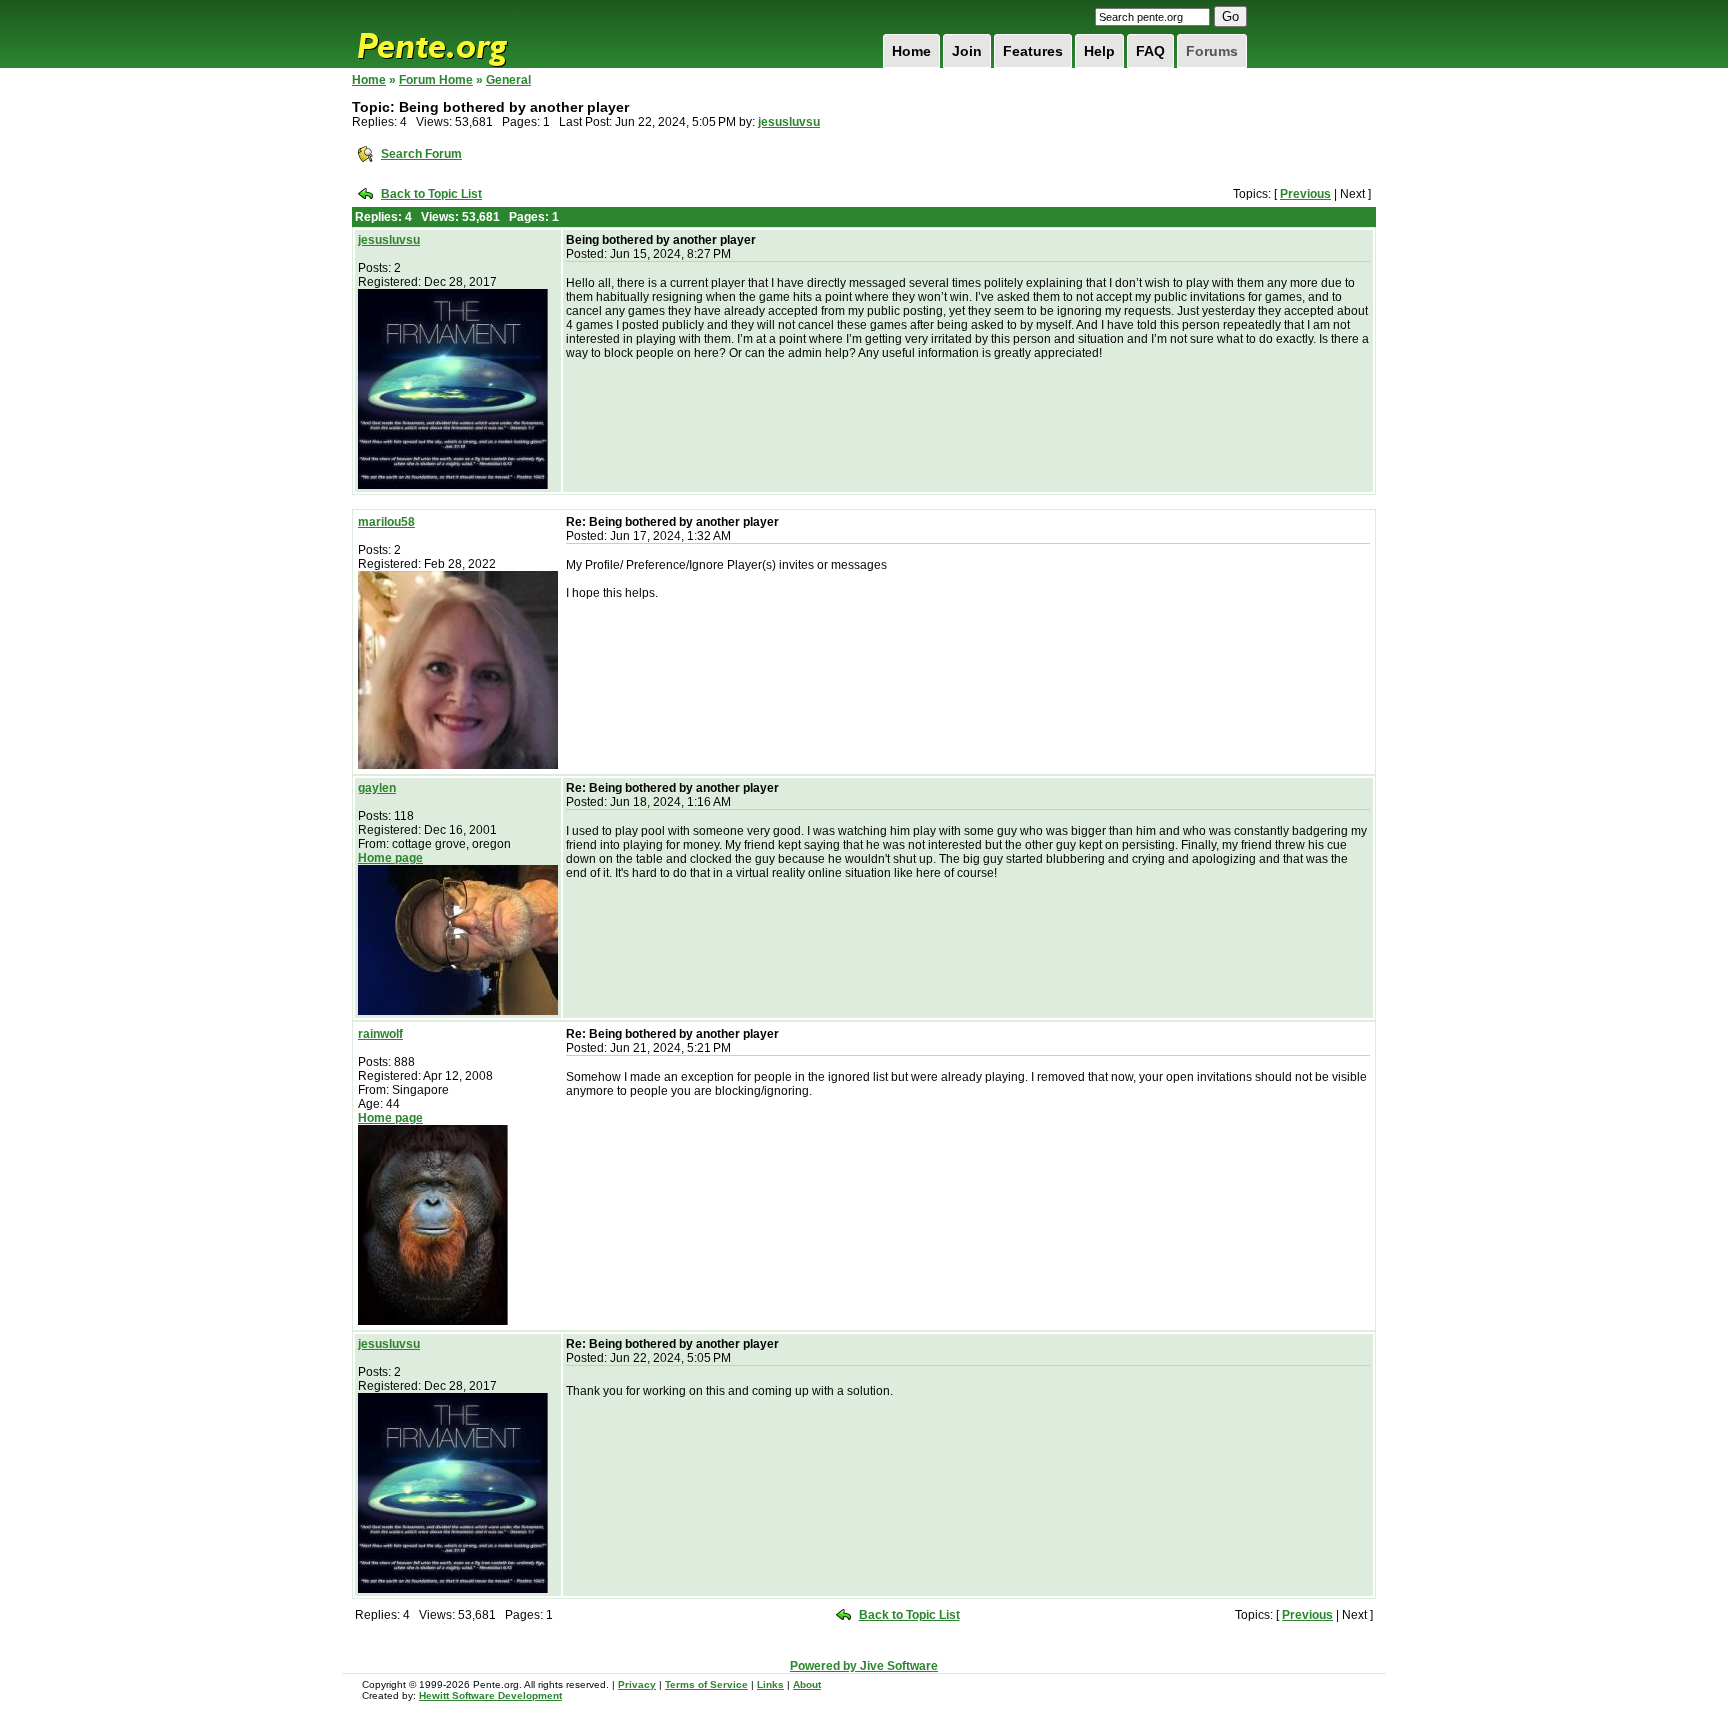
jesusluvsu (789, 122)
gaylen (377, 788)
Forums (1212, 51)
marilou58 (386, 522)
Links (770, 1684)
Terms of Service (706, 1684)
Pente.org (458, 34)
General (508, 80)
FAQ (1150, 51)
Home (911, 51)
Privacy (637, 1684)
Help (1099, 51)
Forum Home (436, 80)
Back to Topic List (431, 194)
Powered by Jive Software (864, 1666)
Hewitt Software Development (490, 1695)
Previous (1305, 194)
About (807, 1684)
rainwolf (380, 1034)
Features (1033, 51)
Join (967, 51)
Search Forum (421, 154)
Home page (390, 858)
